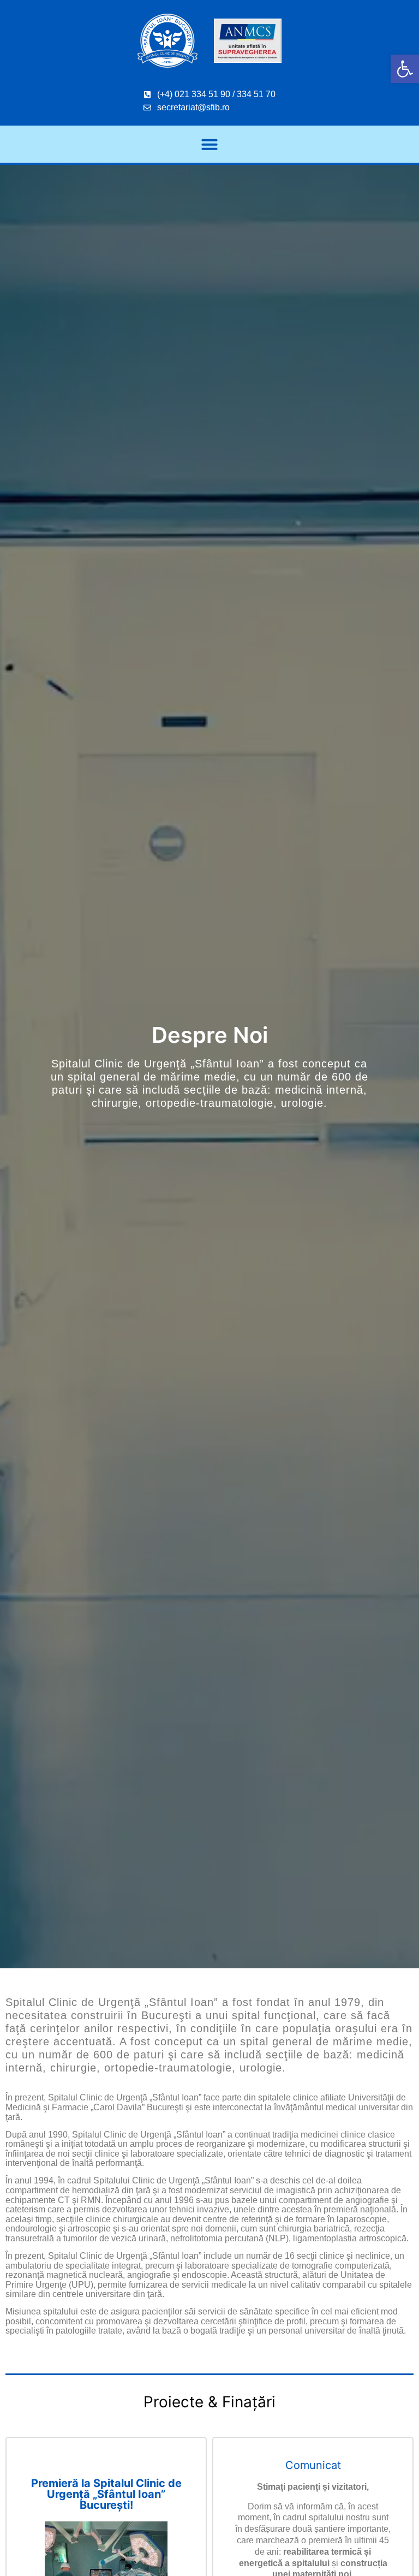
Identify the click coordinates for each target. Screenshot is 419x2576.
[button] (405, 69)
